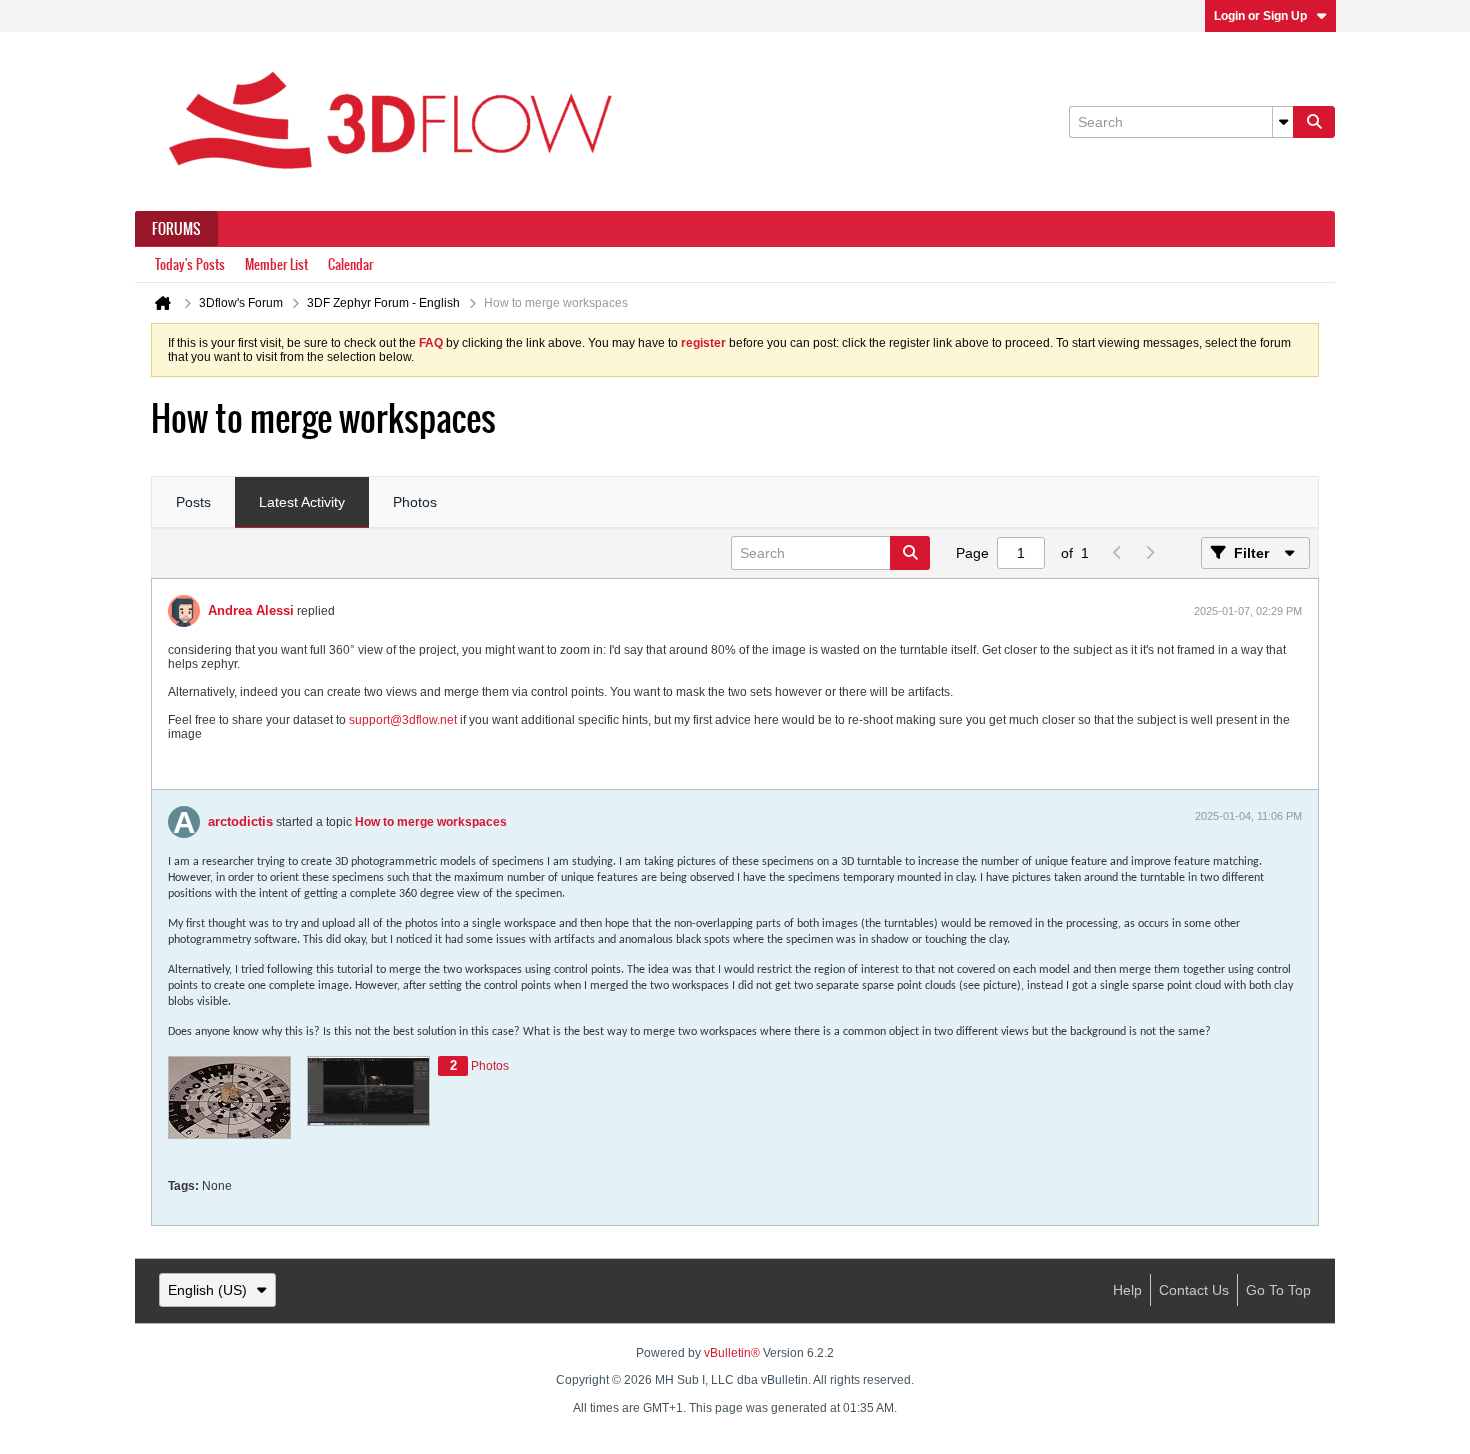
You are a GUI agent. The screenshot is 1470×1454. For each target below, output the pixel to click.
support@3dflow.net (403, 720)
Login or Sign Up (1260, 16)
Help (1127, 1290)
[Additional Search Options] (1283, 122)
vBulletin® (732, 1353)
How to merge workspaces (431, 822)
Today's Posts (190, 264)
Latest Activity (302, 502)
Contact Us (1194, 1290)
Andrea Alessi (251, 610)
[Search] (1314, 122)
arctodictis (240, 821)
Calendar (350, 264)
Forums (176, 229)
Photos (415, 502)
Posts (193, 502)
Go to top (1278, 1290)
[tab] (193, 503)
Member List (276, 264)
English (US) (207, 1290)
